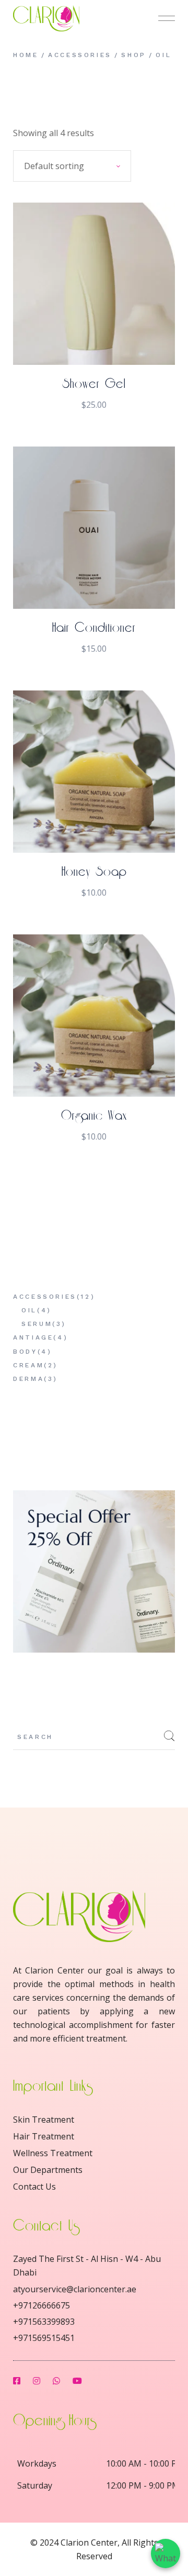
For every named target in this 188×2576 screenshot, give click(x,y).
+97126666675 (42, 2305)
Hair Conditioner (94, 628)
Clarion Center (89, 2542)
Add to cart (94, 344)
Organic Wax (94, 1116)
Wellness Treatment (53, 2153)
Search (169, 1736)
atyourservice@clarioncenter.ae (75, 2289)
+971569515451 (44, 2338)
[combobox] (72, 166)
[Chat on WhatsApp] (166, 2553)
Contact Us (34, 2187)
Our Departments (48, 2170)
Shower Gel (94, 384)
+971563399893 (44, 2322)
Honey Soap (94, 872)
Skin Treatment (44, 2120)
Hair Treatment (44, 2136)
